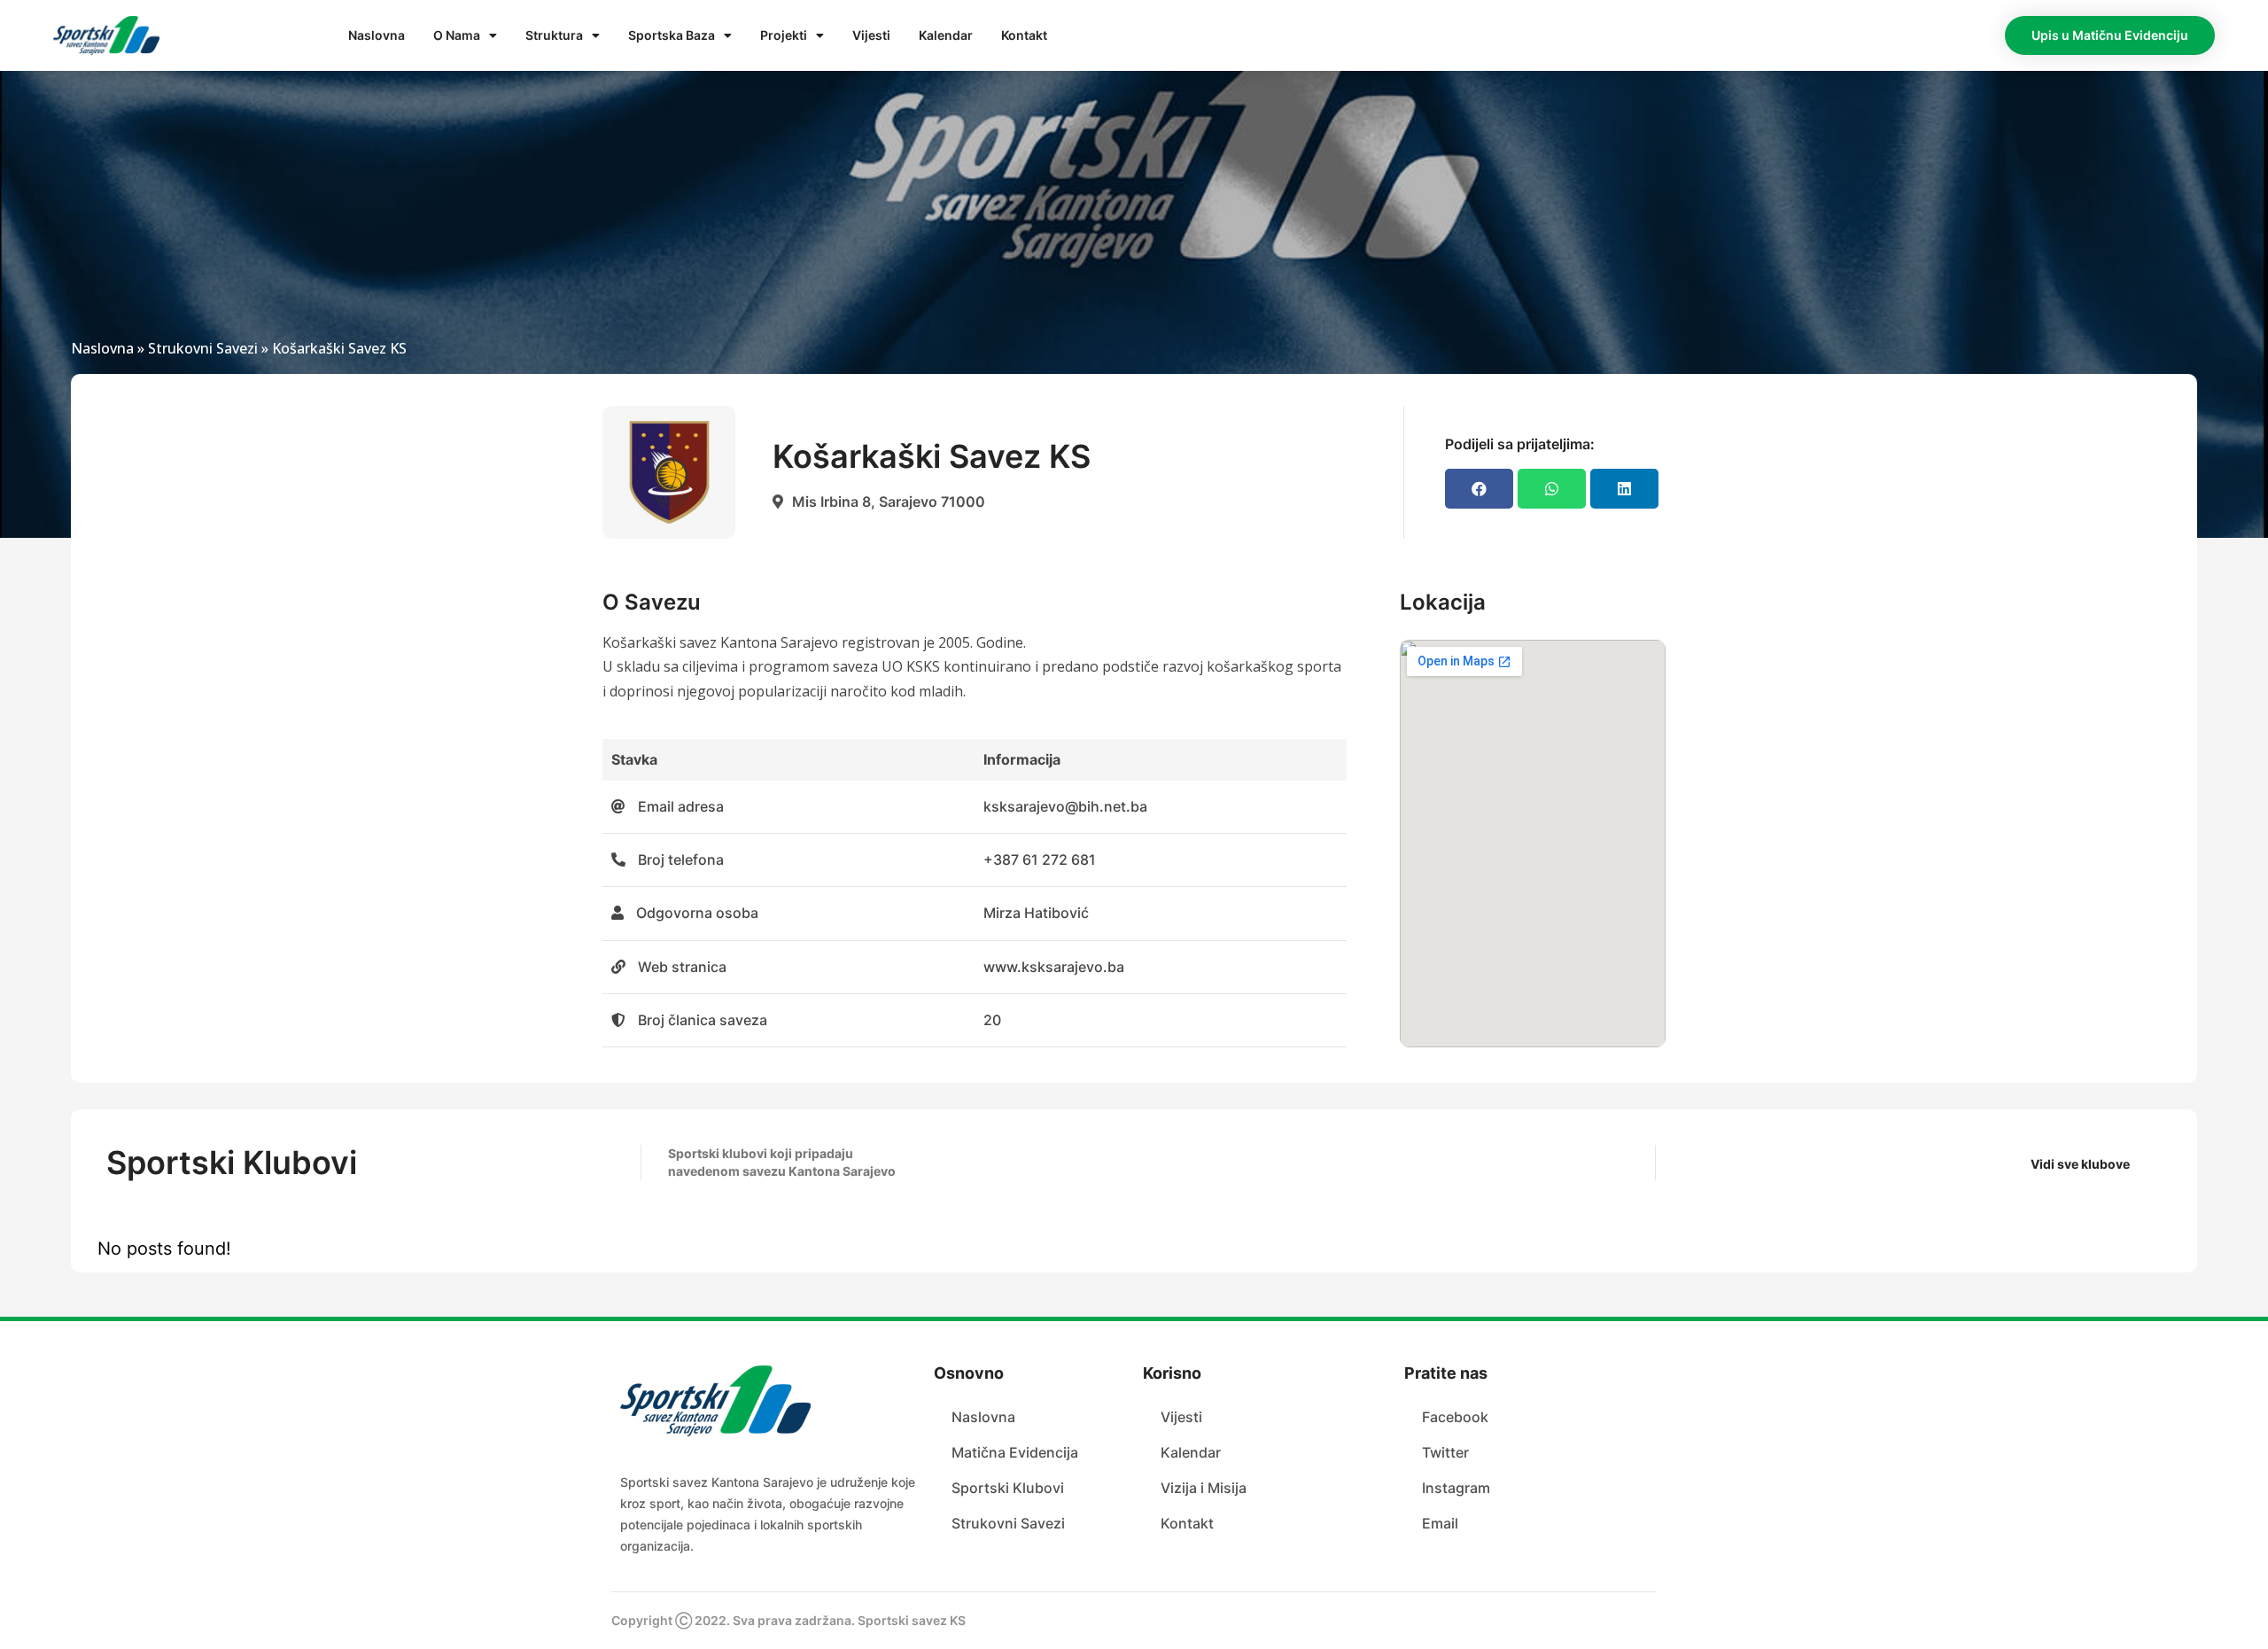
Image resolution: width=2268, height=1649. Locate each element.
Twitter (1445, 1452)
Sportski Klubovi (1008, 1488)
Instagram (1456, 1488)
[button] (2110, 35)
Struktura (554, 35)
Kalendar (946, 35)
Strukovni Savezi (203, 348)
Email (1440, 1523)
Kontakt (1024, 35)
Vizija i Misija (1204, 1488)
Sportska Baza (672, 35)
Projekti (784, 35)
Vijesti (871, 35)
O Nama (457, 35)
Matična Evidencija (1015, 1452)
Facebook (1455, 1417)
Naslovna (377, 35)
